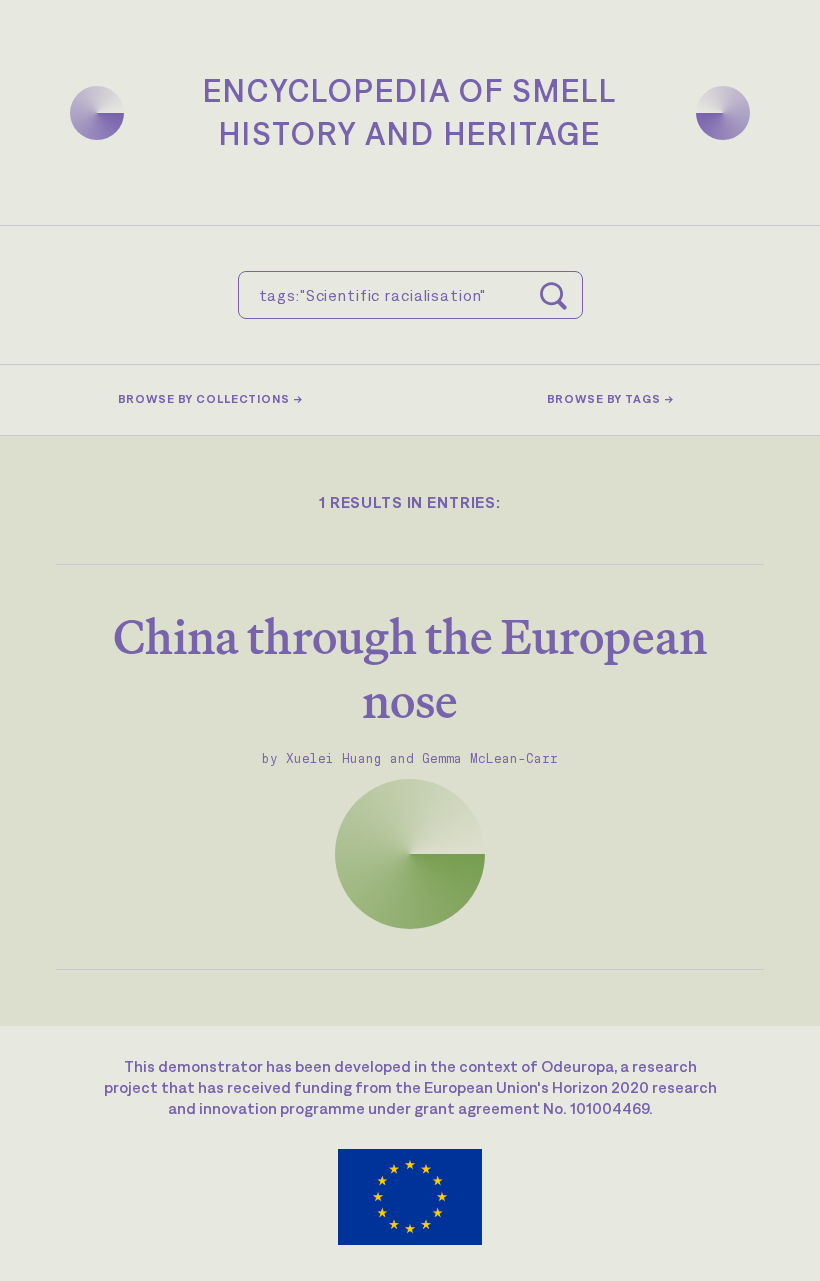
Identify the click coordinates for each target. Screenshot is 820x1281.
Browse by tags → (610, 399)
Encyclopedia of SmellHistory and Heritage (410, 112)
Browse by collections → (210, 399)
